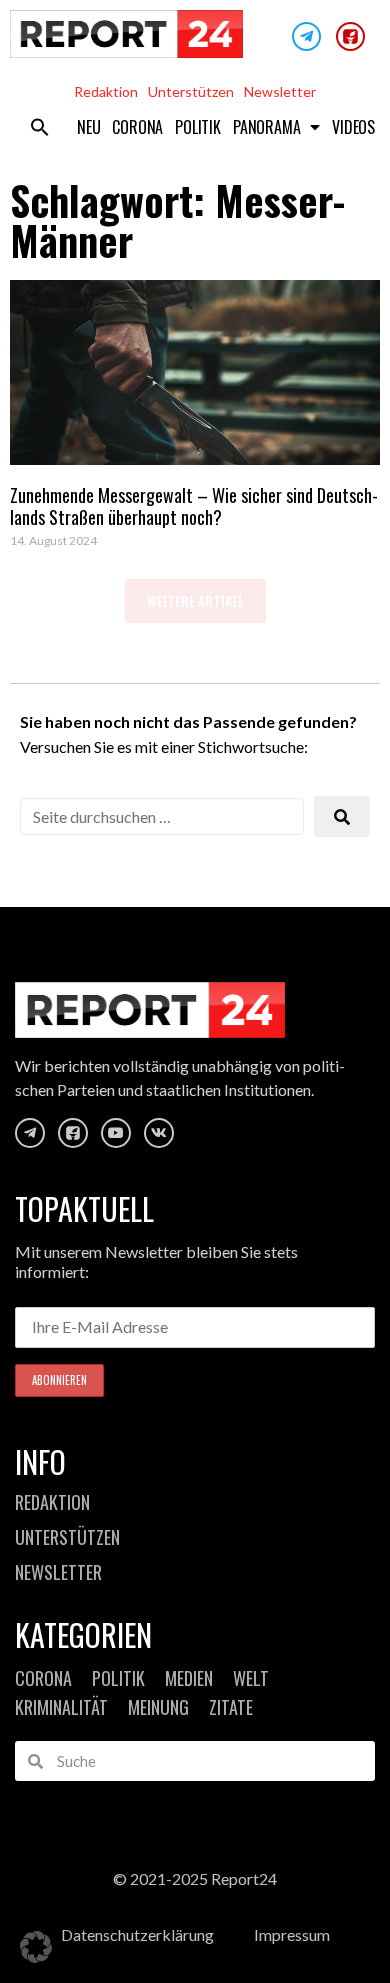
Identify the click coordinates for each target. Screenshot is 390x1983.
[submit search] (342, 816)
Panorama (266, 127)
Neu (88, 127)
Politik (198, 127)
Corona (137, 127)
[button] (40, 127)
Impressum (292, 1934)
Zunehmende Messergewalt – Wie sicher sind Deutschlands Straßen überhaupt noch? (194, 506)
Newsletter (280, 91)
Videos (353, 127)
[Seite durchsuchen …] (162, 816)
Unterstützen (191, 91)
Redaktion (106, 91)
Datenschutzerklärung (137, 1934)
